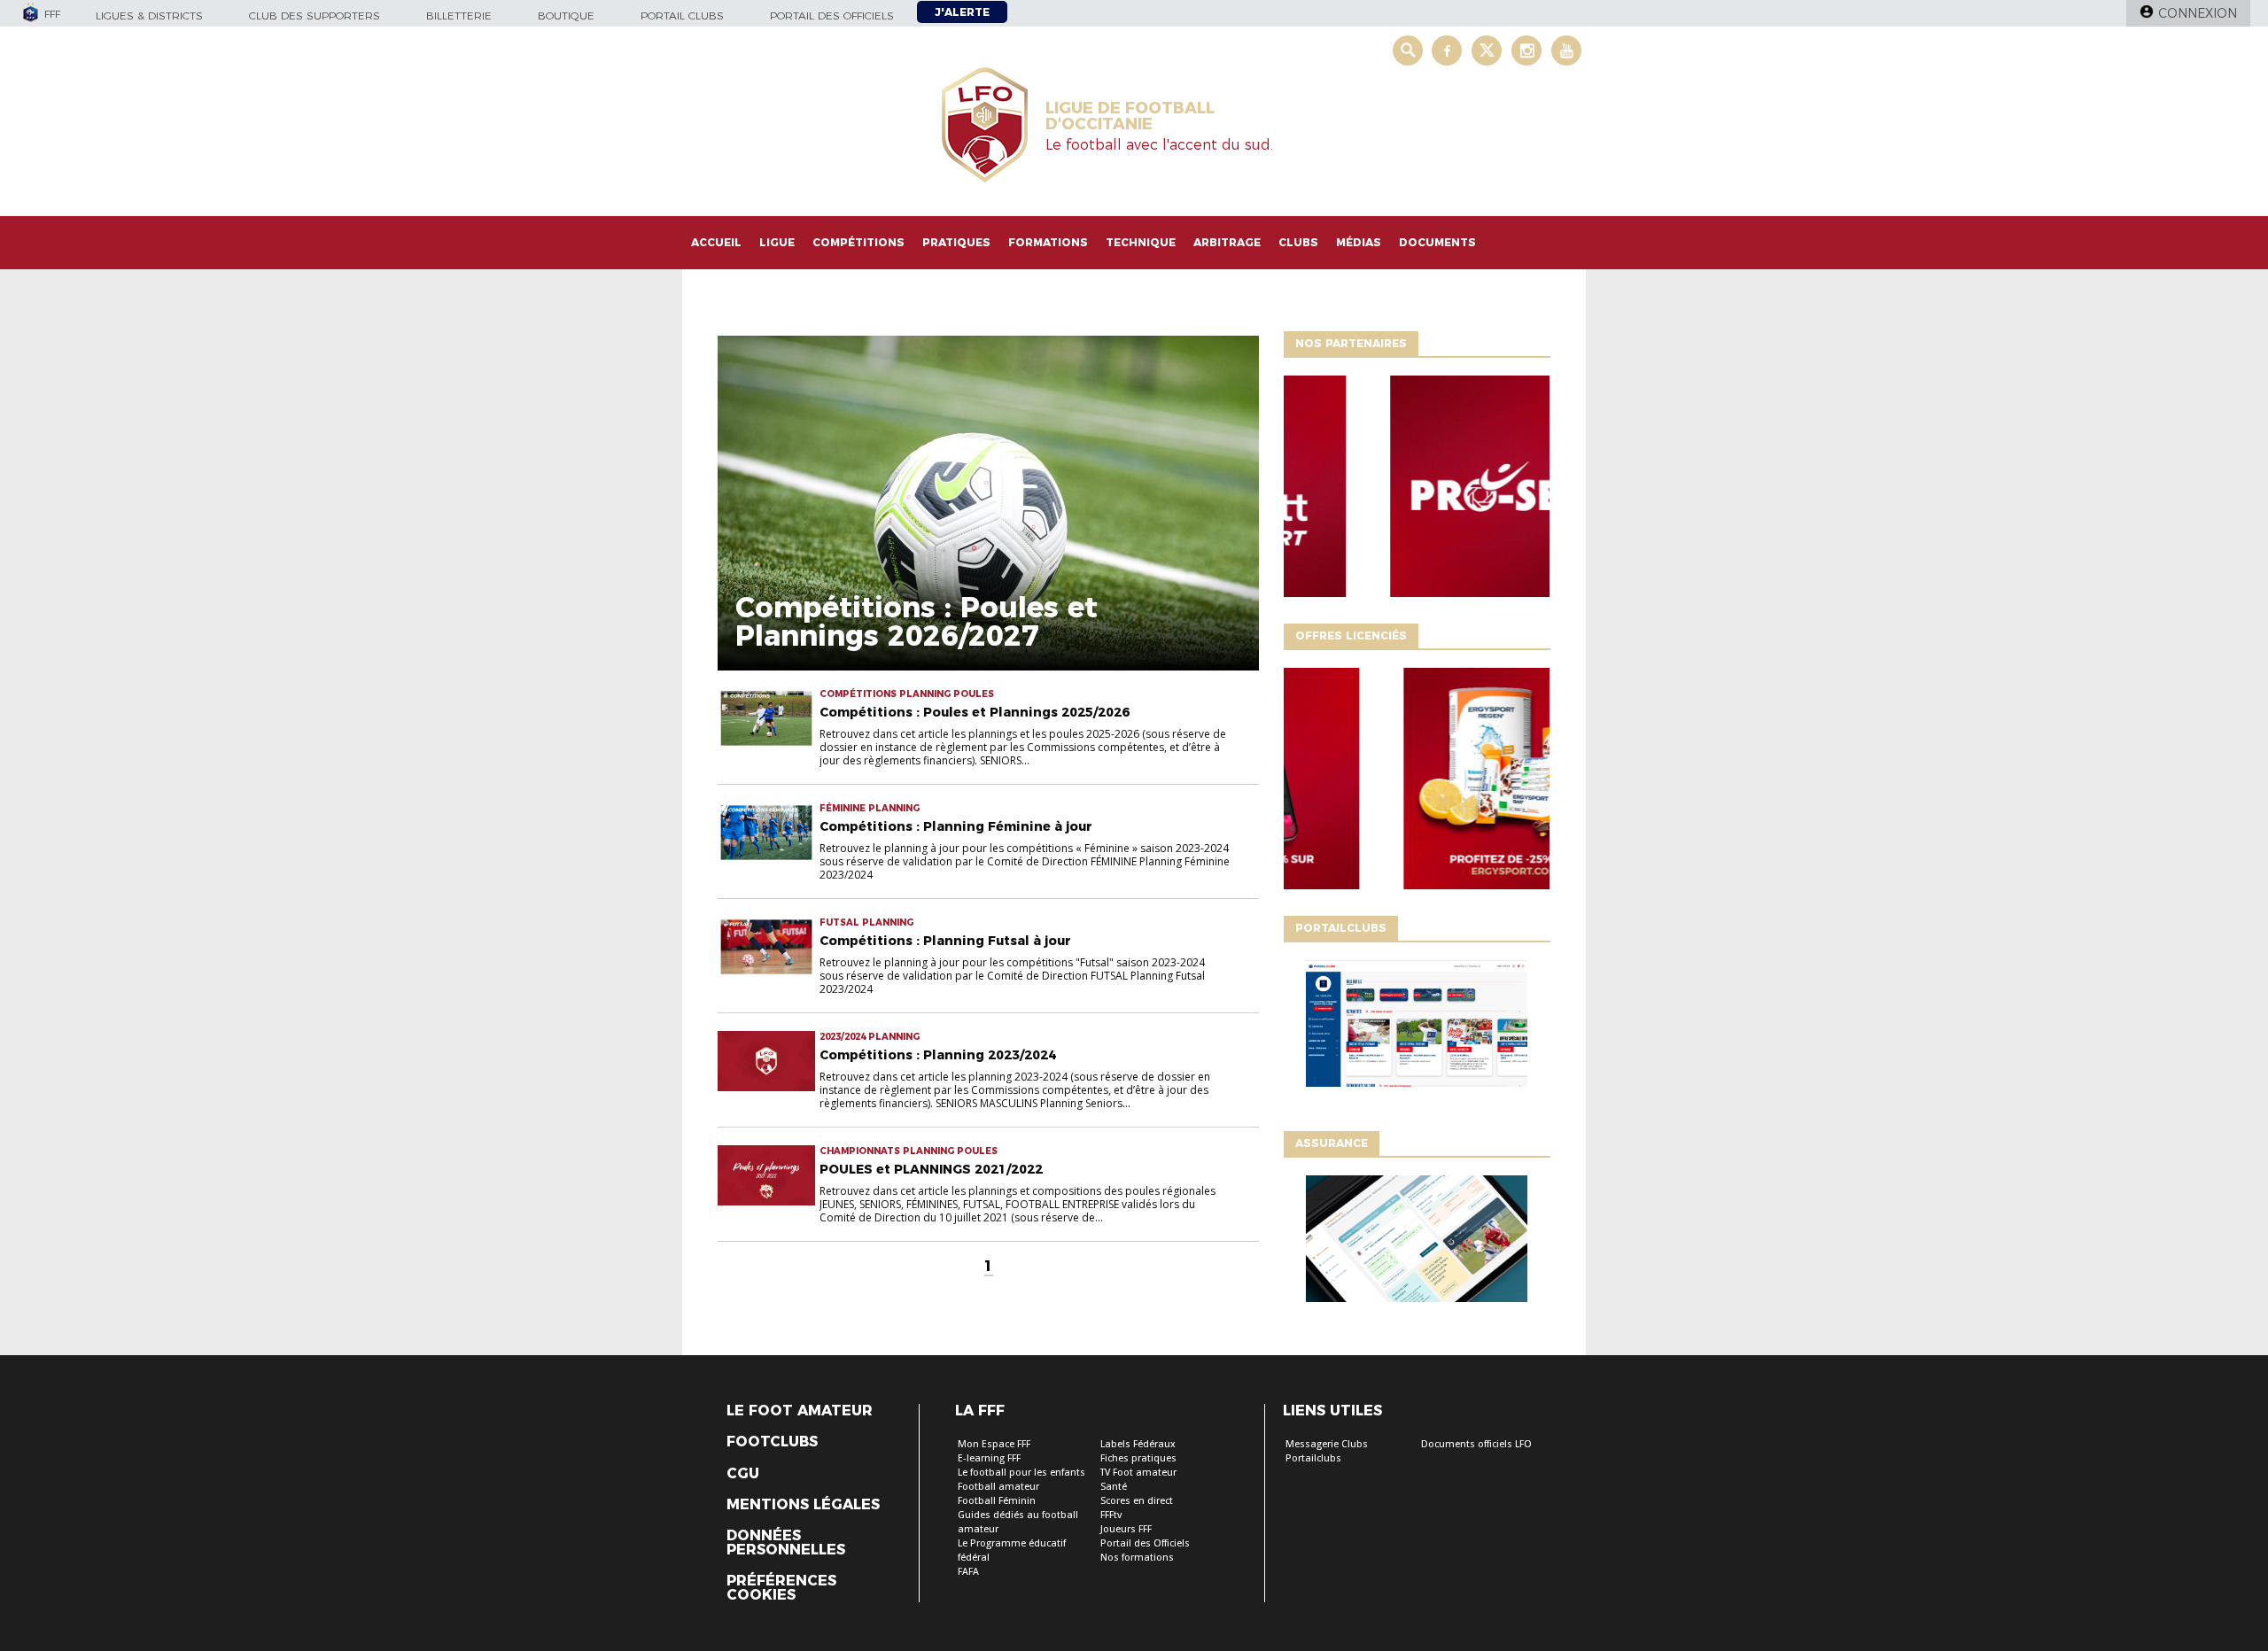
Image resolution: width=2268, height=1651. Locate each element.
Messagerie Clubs (1327, 1444)
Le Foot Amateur (800, 1411)
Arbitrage (1227, 242)
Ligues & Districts (149, 16)
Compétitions (858, 242)
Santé (1114, 1487)
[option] (1417, 491)
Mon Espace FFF (994, 1444)
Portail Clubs (682, 16)
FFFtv (1111, 1515)
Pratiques (956, 242)
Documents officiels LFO (1476, 1444)
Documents (1437, 242)
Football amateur (998, 1487)
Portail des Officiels (1145, 1543)
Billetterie (459, 16)
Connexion (2198, 13)
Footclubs (772, 1442)
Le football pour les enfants (1021, 1473)
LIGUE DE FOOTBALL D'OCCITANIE (1130, 116)
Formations (1048, 242)
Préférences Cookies (781, 1588)
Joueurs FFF (1126, 1529)
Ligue (777, 242)
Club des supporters (315, 16)
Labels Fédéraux (1138, 1444)
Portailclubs (1313, 1458)
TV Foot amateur (1138, 1473)
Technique (1141, 242)
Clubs (1298, 242)
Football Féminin (997, 1501)
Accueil (716, 242)
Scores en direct (1137, 1501)
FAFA (968, 1572)
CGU (743, 1474)
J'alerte (962, 12)
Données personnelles (786, 1543)
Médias (1359, 242)
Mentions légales (803, 1505)
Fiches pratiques (1138, 1458)
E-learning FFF (989, 1458)
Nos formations (1137, 1558)
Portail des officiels (832, 16)
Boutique (566, 16)
